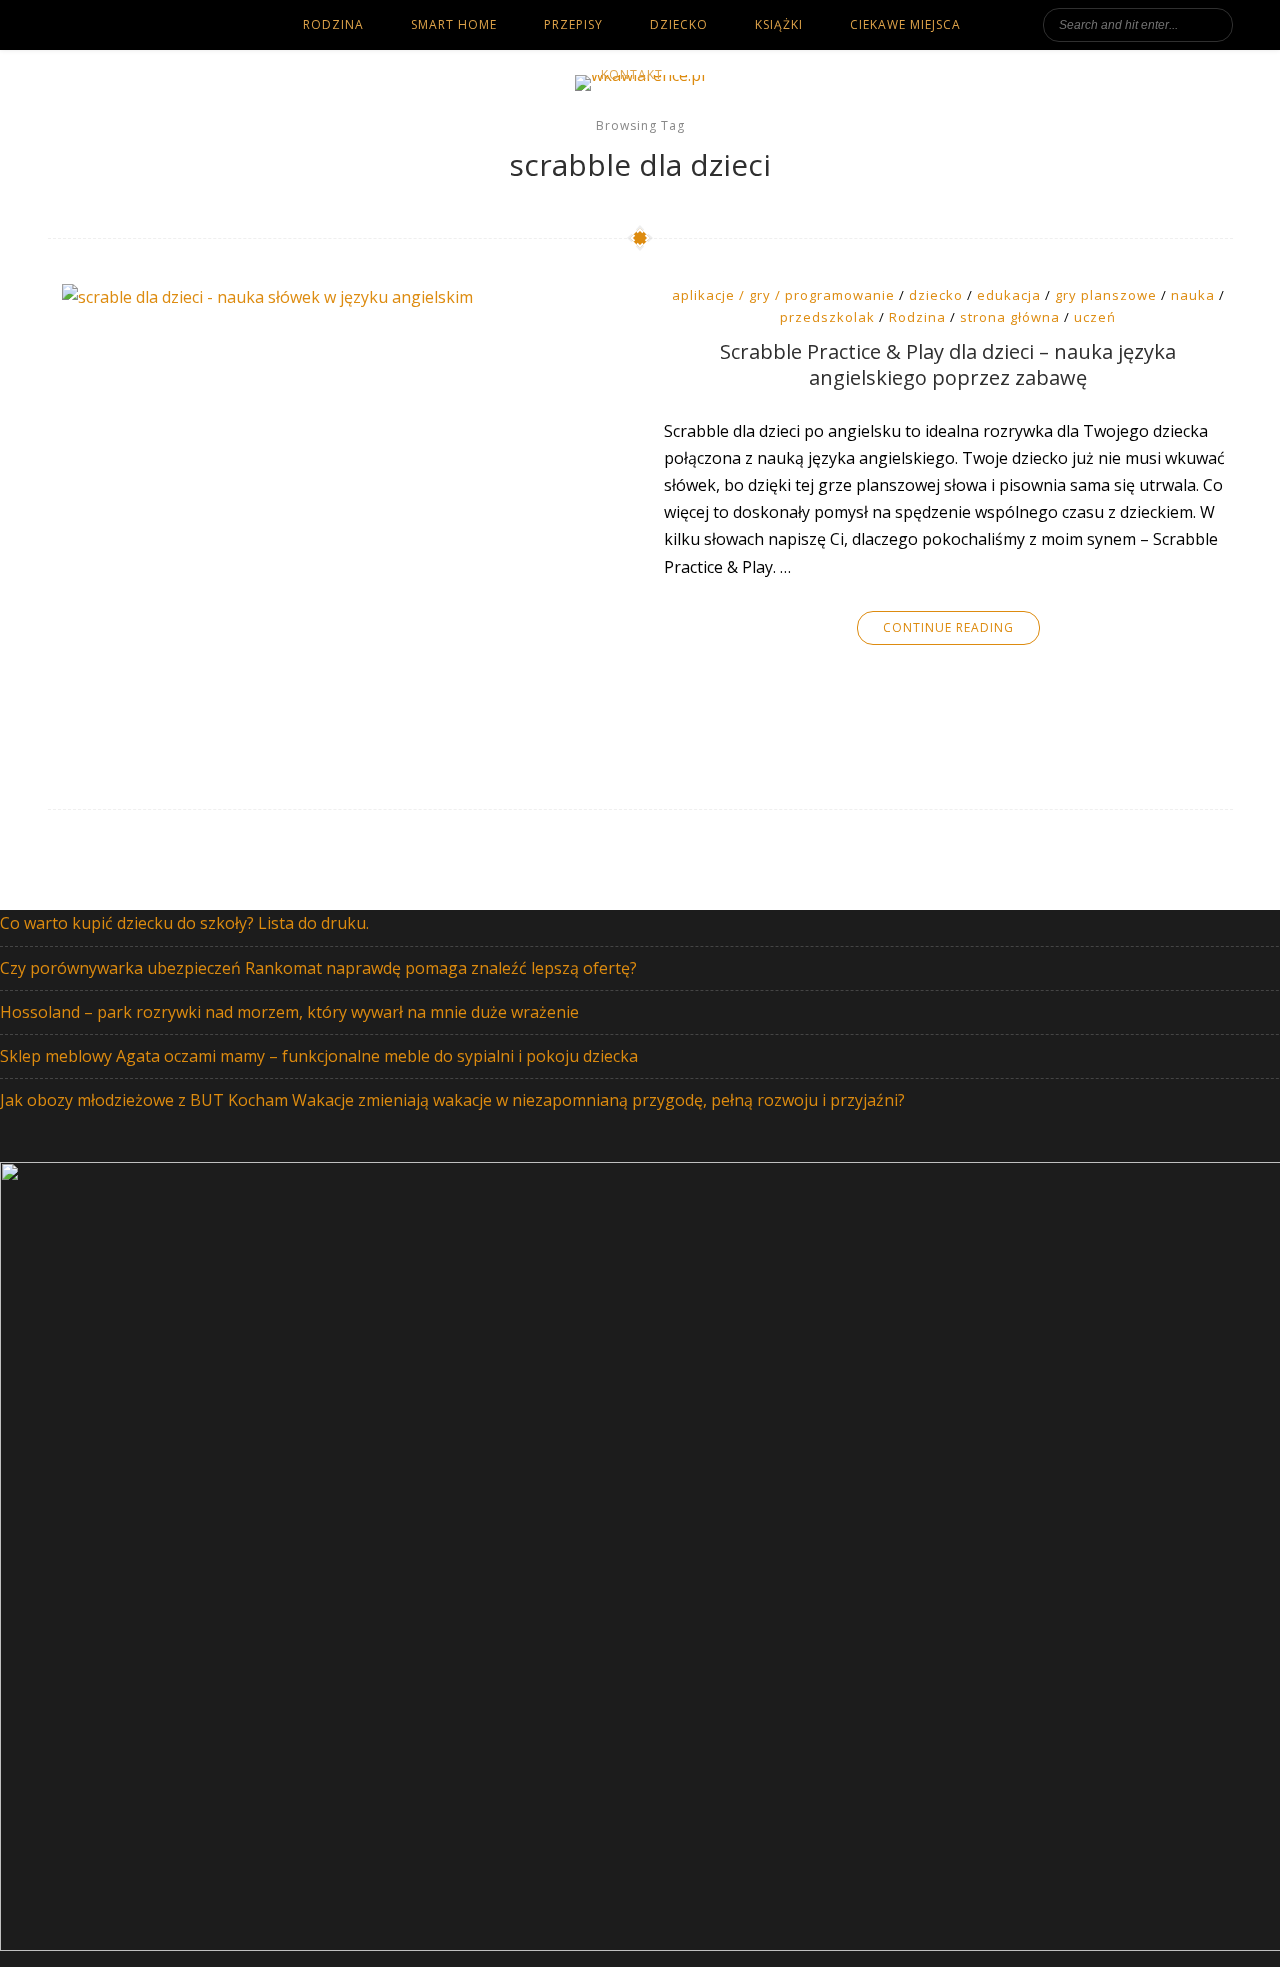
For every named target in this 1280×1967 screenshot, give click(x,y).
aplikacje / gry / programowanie (783, 295)
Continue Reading (948, 627)
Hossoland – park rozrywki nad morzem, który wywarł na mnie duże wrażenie (289, 1012)
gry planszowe (1106, 295)
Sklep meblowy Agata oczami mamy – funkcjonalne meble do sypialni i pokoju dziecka (319, 1056)
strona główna (1010, 317)
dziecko (679, 24)
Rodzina (917, 317)
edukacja (1009, 295)
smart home (454, 24)
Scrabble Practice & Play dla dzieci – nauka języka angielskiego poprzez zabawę (948, 365)
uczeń (1095, 317)
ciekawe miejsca (905, 24)
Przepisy (573, 24)
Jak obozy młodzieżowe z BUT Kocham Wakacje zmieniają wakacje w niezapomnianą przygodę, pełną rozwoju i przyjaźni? (452, 1100)
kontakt (632, 74)
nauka (1193, 295)
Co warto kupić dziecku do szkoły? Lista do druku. (184, 923)
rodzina (333, 24)
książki (779, 24)
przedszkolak (827, 317)
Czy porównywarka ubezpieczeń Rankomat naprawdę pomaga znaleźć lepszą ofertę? (318, 968)
